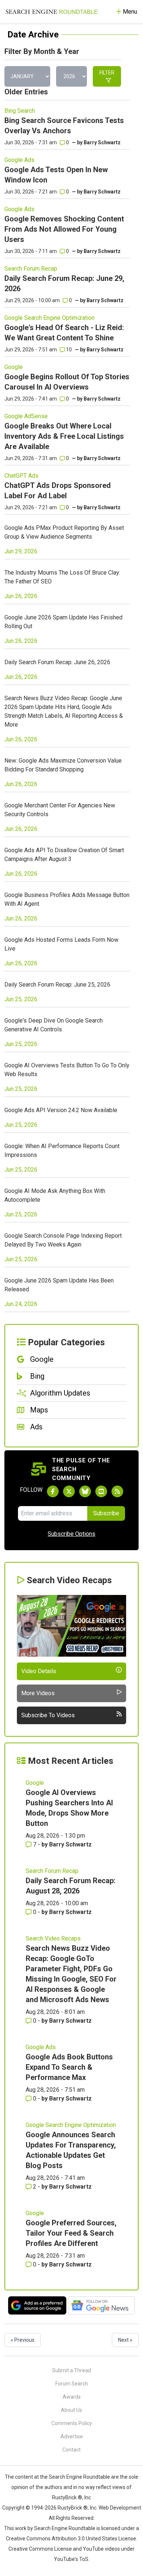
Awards (72, 2397)
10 (68, 350)
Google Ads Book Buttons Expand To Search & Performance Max (69, 2067)
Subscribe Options (71, 1534)
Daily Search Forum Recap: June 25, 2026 (57, 985)
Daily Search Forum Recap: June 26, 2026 (57, 662)
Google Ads (19, 160)
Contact (71, 2450)
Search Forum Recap (31, 269)
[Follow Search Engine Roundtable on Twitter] (69, 1491)
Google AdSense (26, 416)
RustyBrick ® (73, 2508)
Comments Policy (72, 2423)
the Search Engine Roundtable (76, 2477)
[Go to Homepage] (52, 12)
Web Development (120, 2508)
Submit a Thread (71, 2370)
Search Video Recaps (53, 1938)
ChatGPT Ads (21, 476)
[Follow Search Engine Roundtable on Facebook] (53, 1491)
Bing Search (20, 111)
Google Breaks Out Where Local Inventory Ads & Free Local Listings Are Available (64, 436)
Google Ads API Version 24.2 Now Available (61, 1110)
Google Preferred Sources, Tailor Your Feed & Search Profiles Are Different (71, 2233)
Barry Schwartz (102, 142)
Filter (107, 73)
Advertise (72, 2436)
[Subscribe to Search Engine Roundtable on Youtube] (101, 1491)
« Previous (23, 2340)
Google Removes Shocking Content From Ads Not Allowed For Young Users (64, 229)
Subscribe (106, 1513)
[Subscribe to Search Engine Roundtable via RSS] (117, 1491)
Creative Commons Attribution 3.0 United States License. (71, 2539)
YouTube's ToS (71, 2559)
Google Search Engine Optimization (49, 318)
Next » (125, 2340)
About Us (71, 2410)
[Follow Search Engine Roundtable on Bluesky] (85, 1491)
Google (14, 367)
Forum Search (72, 2384)
